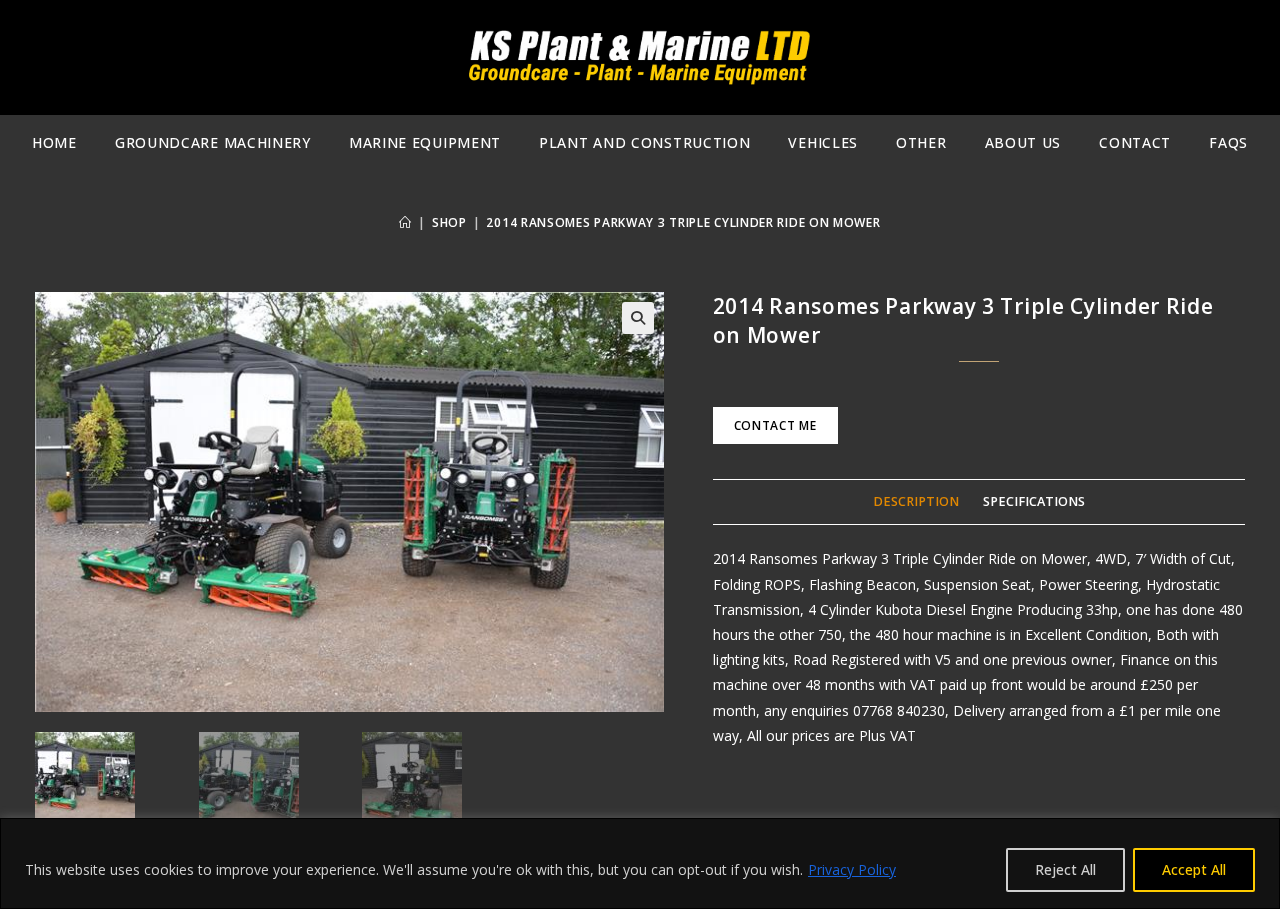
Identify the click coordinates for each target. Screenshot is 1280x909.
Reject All (1065, 869)
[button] (638, 318)
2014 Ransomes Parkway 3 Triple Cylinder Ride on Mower (683, 222)
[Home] (405, 222)
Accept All (1194, 869)
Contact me (775, 425)
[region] (640, 863)
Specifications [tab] (1034, 501)
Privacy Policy (852, 869)
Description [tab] (916, 501)
